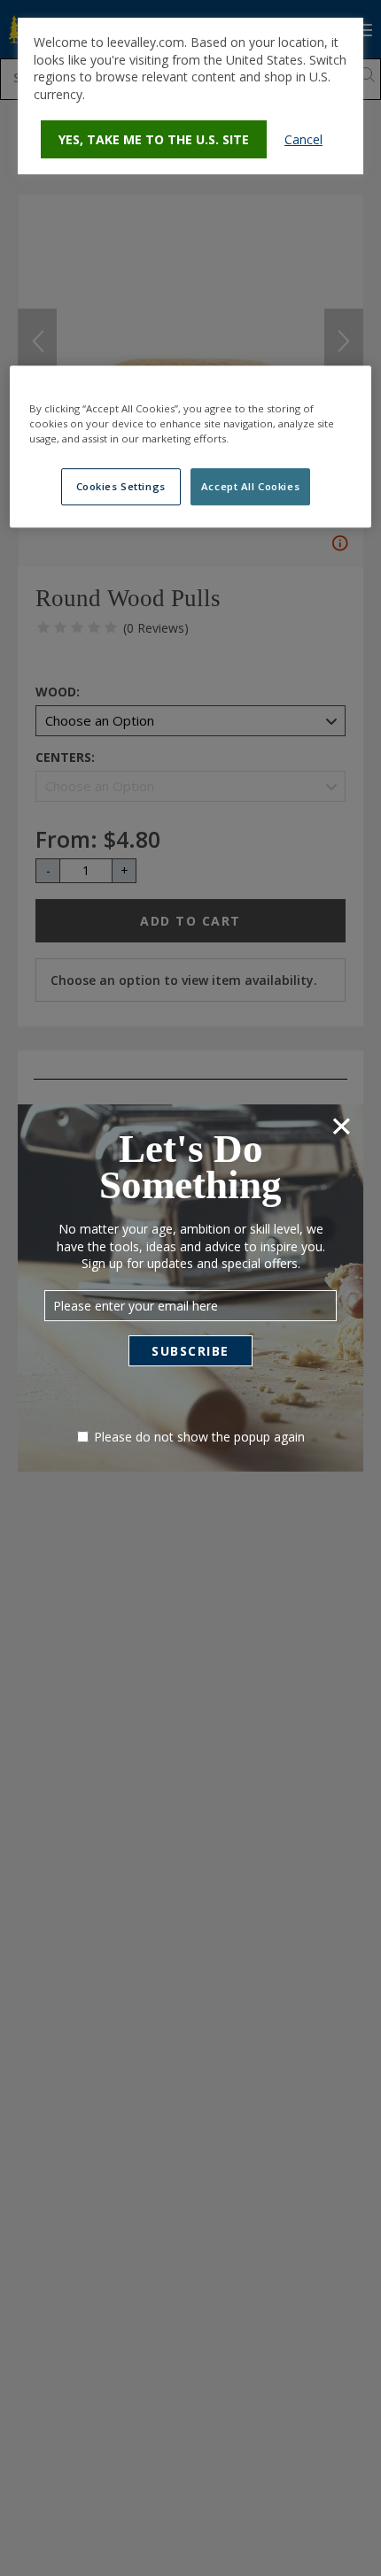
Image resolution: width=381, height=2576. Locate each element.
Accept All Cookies (250, 486)
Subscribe (190, 1351)
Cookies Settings (121, 486)
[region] (191, 446)
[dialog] (190, 96)
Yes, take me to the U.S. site (154, 139)
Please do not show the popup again (199, 1437)
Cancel (303, 139)
